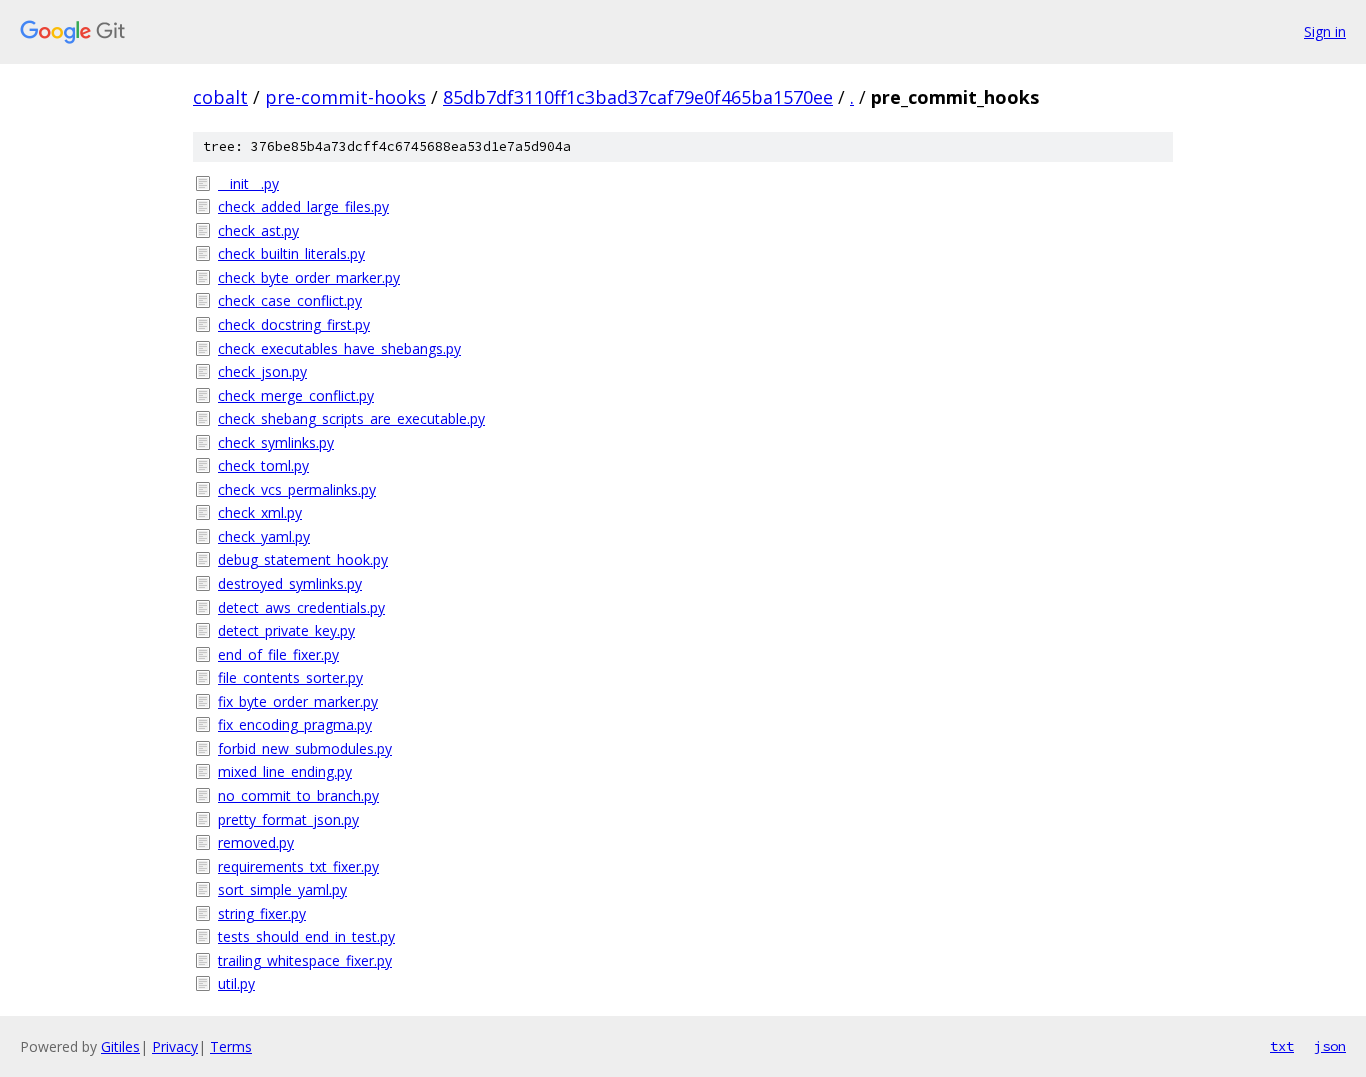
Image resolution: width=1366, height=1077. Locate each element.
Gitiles (120, 1046)
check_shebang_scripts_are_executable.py (351, 418)
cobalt (220, 97)
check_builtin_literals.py (291, 253)
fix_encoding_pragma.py (295, 724)
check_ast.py (258, 230)
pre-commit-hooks (345, 97)
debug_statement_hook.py (303, 559)
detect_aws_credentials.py (301, 607)
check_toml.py (263, 465)
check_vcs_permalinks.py (297, 489)
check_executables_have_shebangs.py (339, 348)
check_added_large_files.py (303, 206)
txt (1282, 1046)
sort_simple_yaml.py (282, 889)
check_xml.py (260, 512)
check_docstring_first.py (294, 324)
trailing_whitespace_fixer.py (305, 960)
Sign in (1325, 31)
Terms (231, 1046)
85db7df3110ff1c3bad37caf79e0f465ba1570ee (638, 97)
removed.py (256, 842)
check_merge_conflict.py (296, 395)
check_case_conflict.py (290, 300)
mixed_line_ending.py (285, 771)
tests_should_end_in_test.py (306, 936)
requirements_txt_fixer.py (298, 866)
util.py (236, 983)
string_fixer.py (262, 913)
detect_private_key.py (286, 630)
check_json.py (262, 371)
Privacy (175, 1046)
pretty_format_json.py (288, 819)
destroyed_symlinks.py (290, 583)
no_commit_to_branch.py (298, 795)
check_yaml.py (264, 536)
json (1330, 1046)
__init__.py (248, 183)
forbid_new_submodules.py (305, 748)
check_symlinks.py (276, 442)
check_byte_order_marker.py (309, 277)
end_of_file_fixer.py (278, 654)
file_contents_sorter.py (290, 677)
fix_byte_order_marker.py (298, 701)
